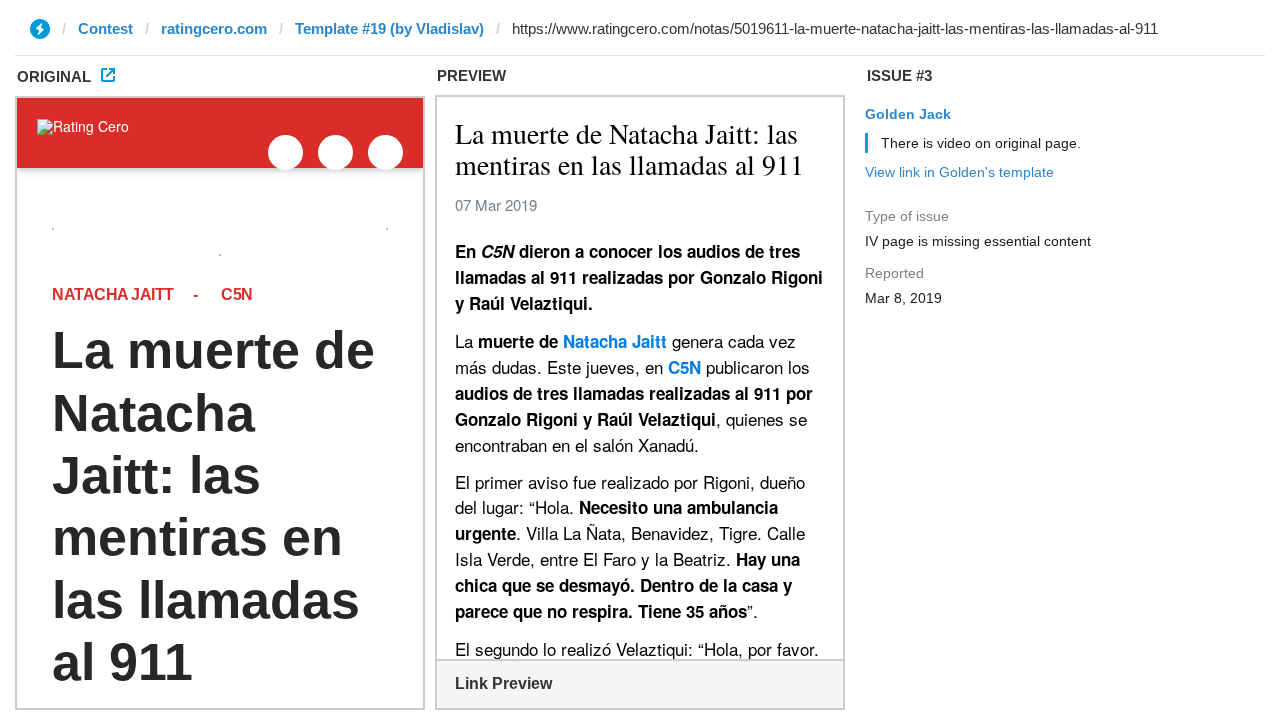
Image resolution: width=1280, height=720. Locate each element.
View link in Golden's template (959, 172)
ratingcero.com (214, 28)
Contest (105, 28)
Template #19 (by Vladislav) (389, 28)
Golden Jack (908, 114)
